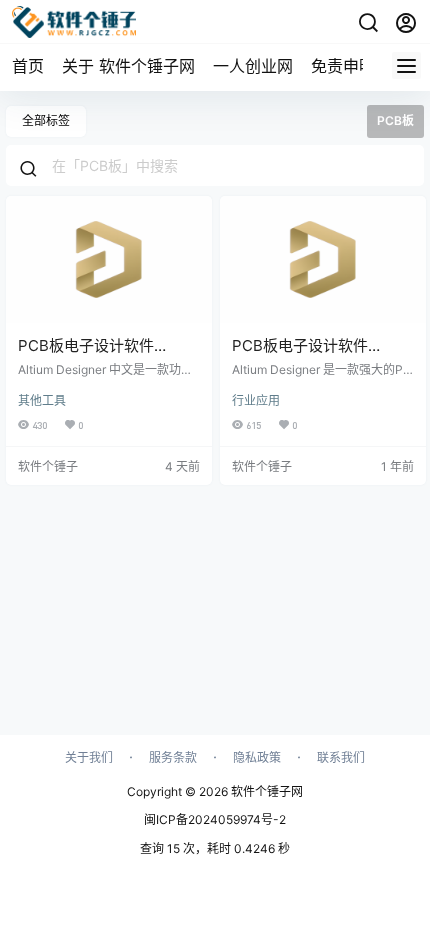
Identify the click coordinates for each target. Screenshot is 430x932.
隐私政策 (257, 757)
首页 (28, 66)
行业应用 (256, 400)
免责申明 (343, 66)
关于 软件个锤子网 (128, 66)
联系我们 (341, 757)
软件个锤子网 (265, 791)
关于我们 (89, 757)
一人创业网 (253, 66)
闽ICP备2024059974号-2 (215, 819)
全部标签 (46, 120)
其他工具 (42, 400)
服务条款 (173, 757)
